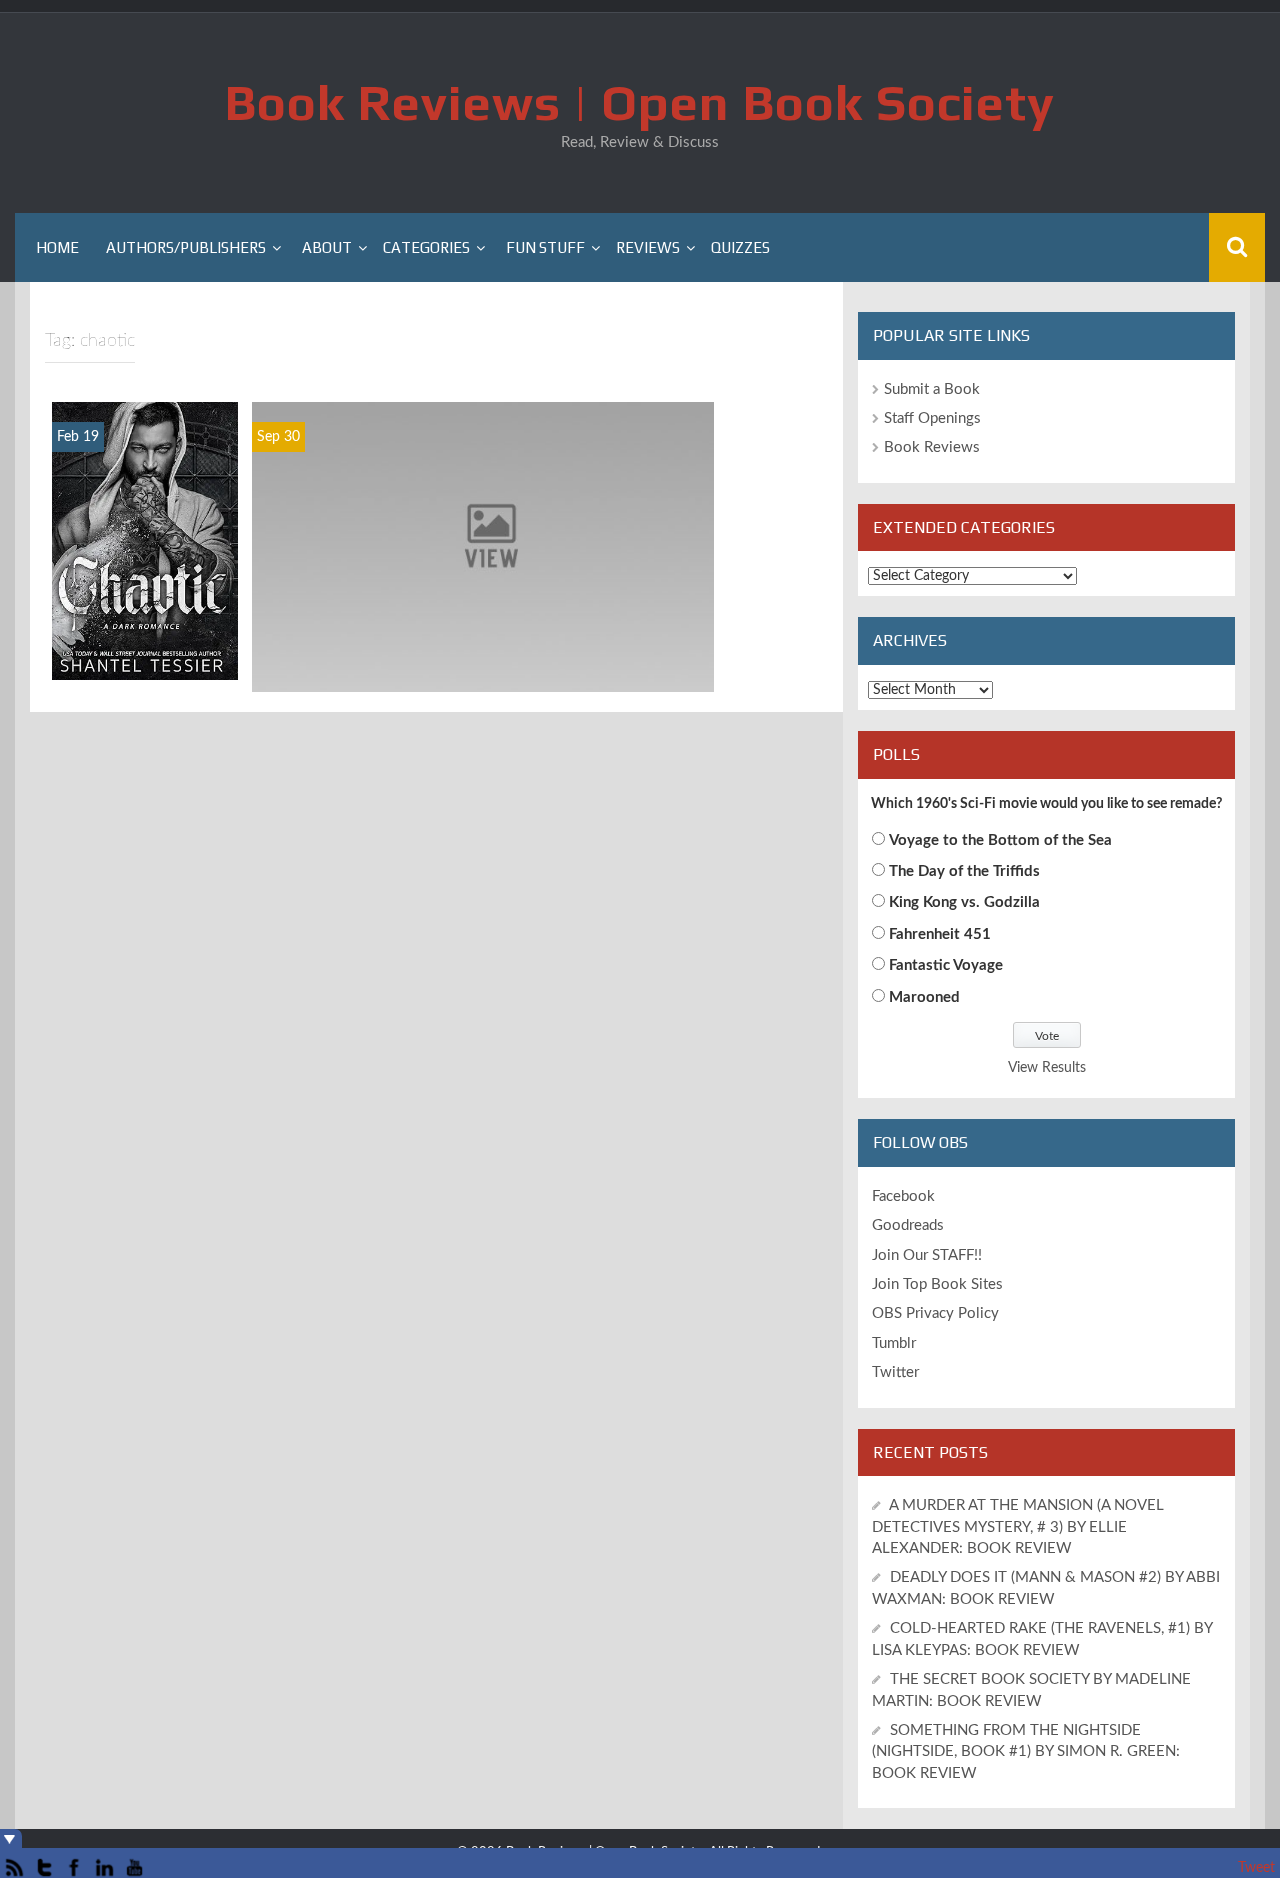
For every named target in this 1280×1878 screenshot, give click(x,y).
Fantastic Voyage (946, 965)
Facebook (903, 1196)
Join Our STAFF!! (927, 1255)
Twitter (895, 1372)
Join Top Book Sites (937, 1284)
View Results (1047, 1068)
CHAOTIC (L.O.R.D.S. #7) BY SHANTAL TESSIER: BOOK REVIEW (145, 624)
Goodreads (908, 1225)
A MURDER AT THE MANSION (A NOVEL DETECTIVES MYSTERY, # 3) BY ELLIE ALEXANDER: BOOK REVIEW (1018, 1527)
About (327, 247)
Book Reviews (932, 447)
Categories (426, 247)
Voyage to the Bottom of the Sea (1000, 840)
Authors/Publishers (186, 247)
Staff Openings (932, 418)
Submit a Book (932, 389)
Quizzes (740, 247)
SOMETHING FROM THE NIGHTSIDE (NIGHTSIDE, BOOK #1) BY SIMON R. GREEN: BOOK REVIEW (1026, 1752)
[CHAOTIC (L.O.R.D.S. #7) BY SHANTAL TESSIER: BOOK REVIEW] (145, 541)
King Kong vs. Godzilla (964, 902)
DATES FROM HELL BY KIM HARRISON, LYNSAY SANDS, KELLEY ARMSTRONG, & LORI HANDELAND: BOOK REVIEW (483, 655)
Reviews (648, 247)
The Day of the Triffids (964, 871)
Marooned (924, 997)
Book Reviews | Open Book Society (640, 102)
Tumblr (894, 1343)
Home (57, 247)
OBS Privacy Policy (935, 1313)
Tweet (1256, 1868)
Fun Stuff (545, 247)
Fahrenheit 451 (940, 934)
